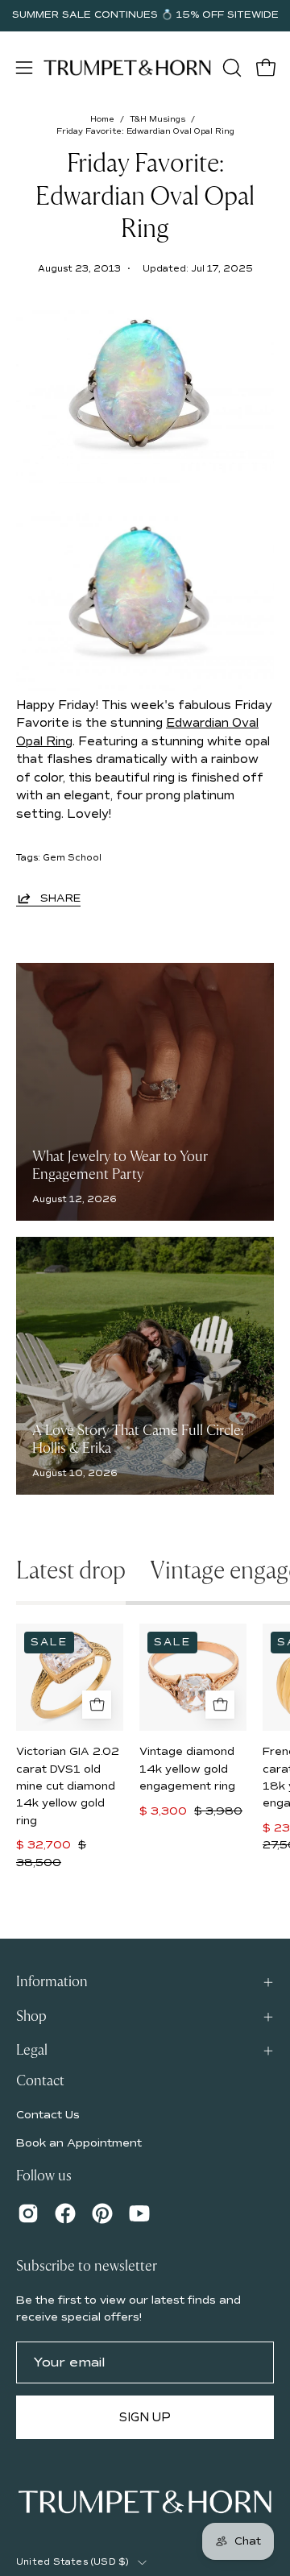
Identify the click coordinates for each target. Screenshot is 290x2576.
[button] (230, 68)
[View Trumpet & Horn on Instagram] (28, 2213)
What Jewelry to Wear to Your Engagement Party (120, 1166)
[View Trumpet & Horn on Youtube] (139, 2213)
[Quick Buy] (97, 1705)
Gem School (72, 858)
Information (52, 1982)
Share (60, 898)
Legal (32, 2050)
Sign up (145, 2417)
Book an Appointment (79, 2143)
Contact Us (48, 2115)
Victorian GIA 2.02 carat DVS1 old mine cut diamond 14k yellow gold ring (68, 1786)
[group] (145, 15)
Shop (31, 2016)
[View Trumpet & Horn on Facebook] (65, 2213)
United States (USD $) (73, 2562)
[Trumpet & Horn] (127, 67)
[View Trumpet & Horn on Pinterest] (102, 2213)
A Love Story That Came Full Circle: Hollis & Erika (138, 1440)
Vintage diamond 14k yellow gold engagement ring (187, 1769)
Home (102, 119)
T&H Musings (157, 119)
